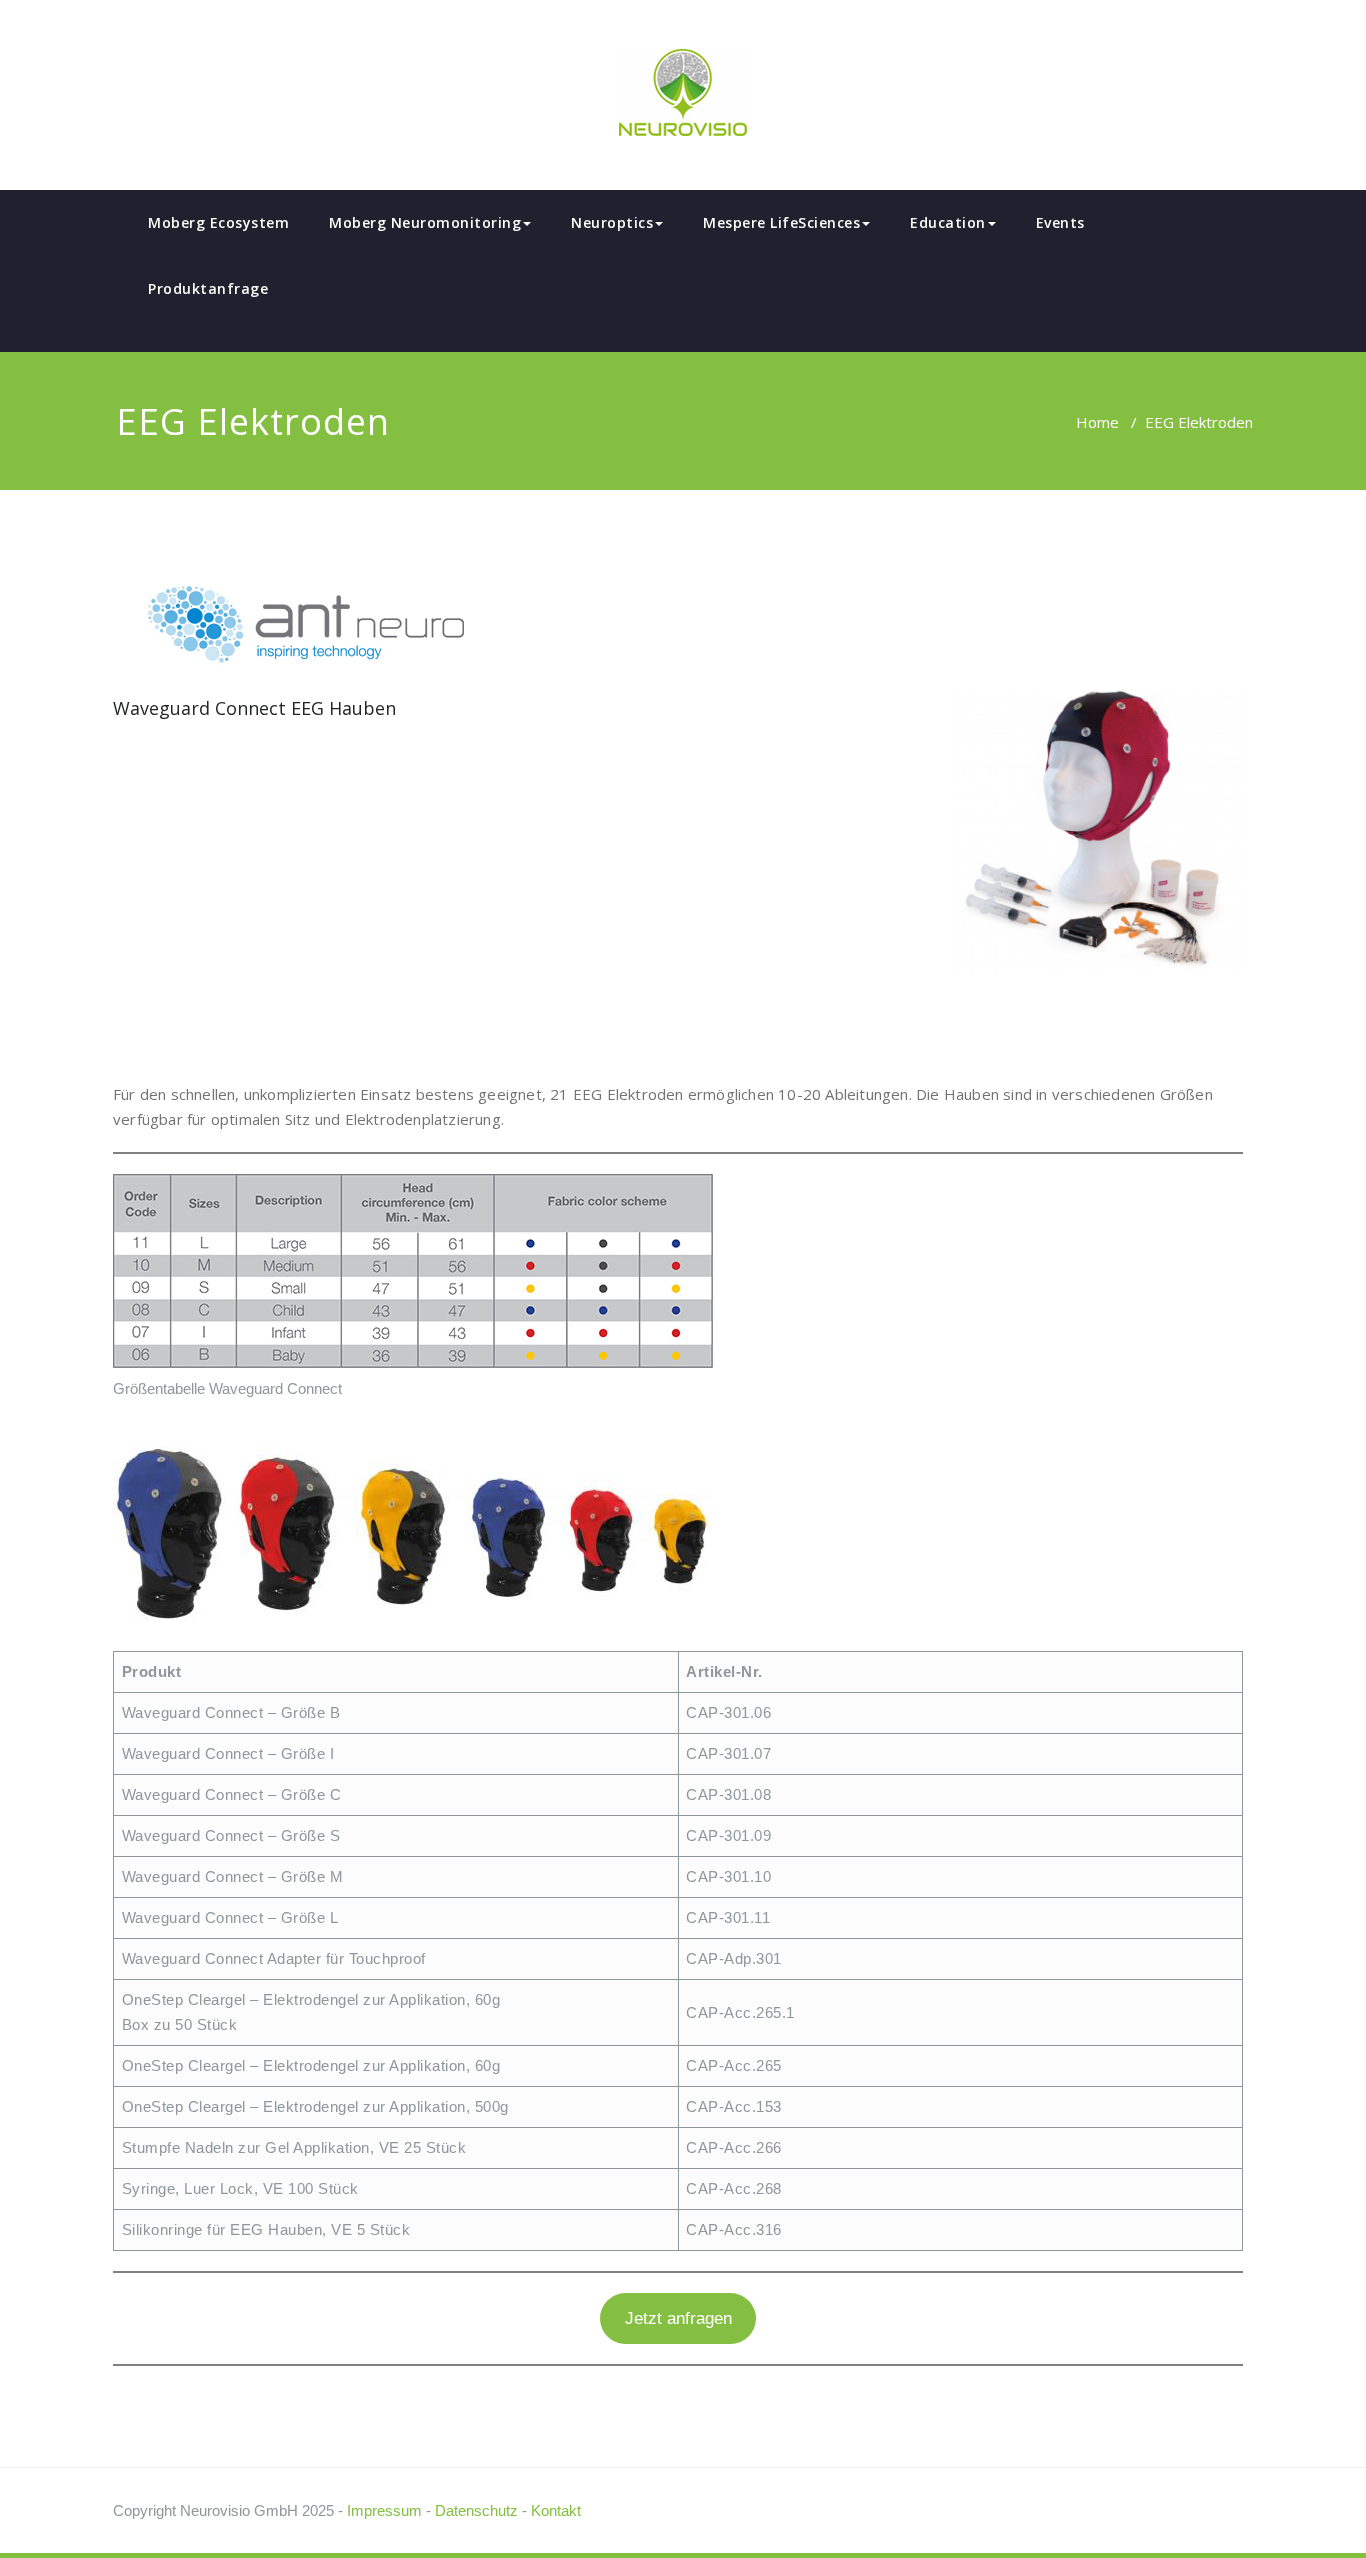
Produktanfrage (208, 288)
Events (1060, 222)
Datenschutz (476, 2510)
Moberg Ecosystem (218, 222)
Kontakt (556, 2510)
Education (948, 222)
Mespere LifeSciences (781, 222)
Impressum (384, 2510)
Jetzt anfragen (678, 2318)
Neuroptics (612, 222)
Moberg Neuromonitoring (425, 222)
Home (1097, 422)
